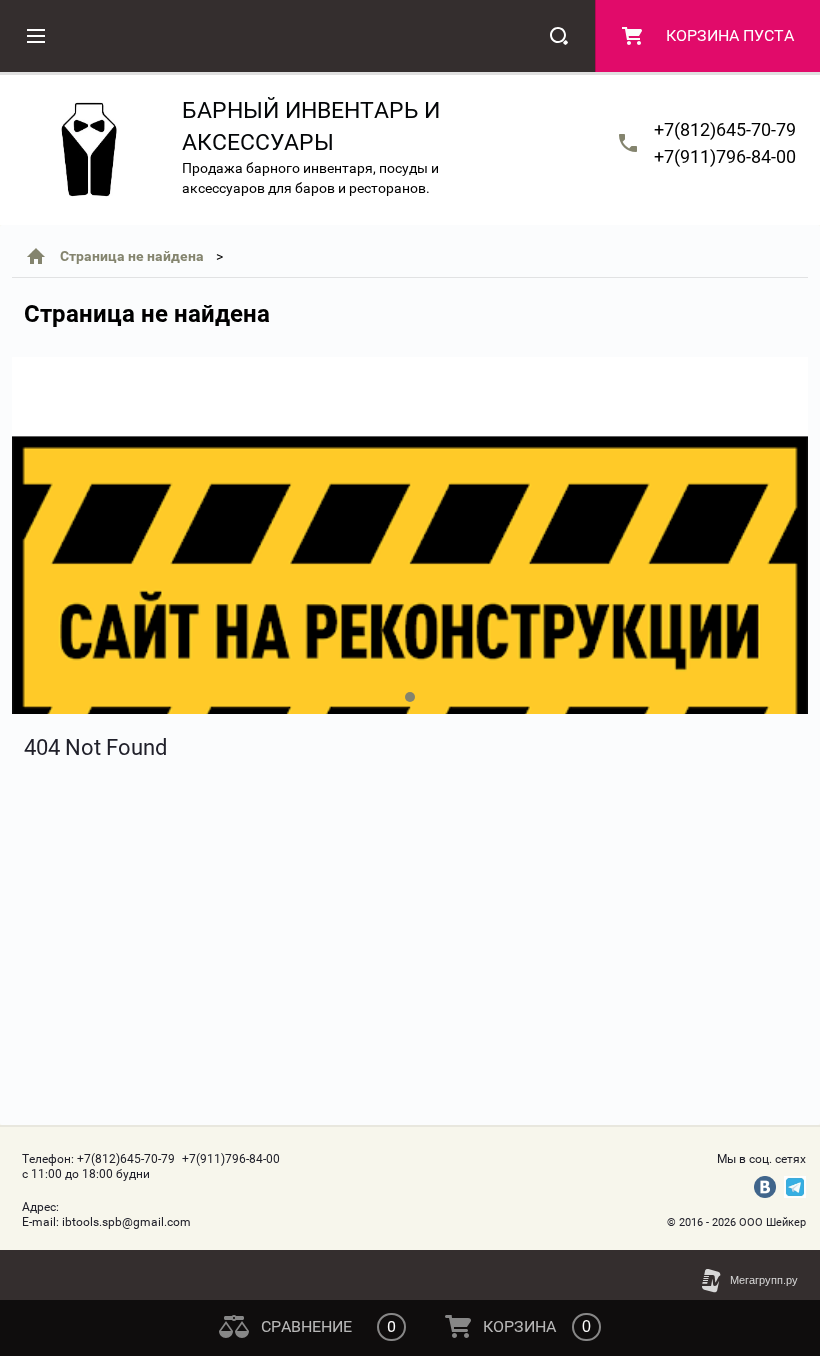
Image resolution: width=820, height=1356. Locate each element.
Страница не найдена (132, 256)
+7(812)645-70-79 (725, 129)
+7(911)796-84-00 (725, 156)
